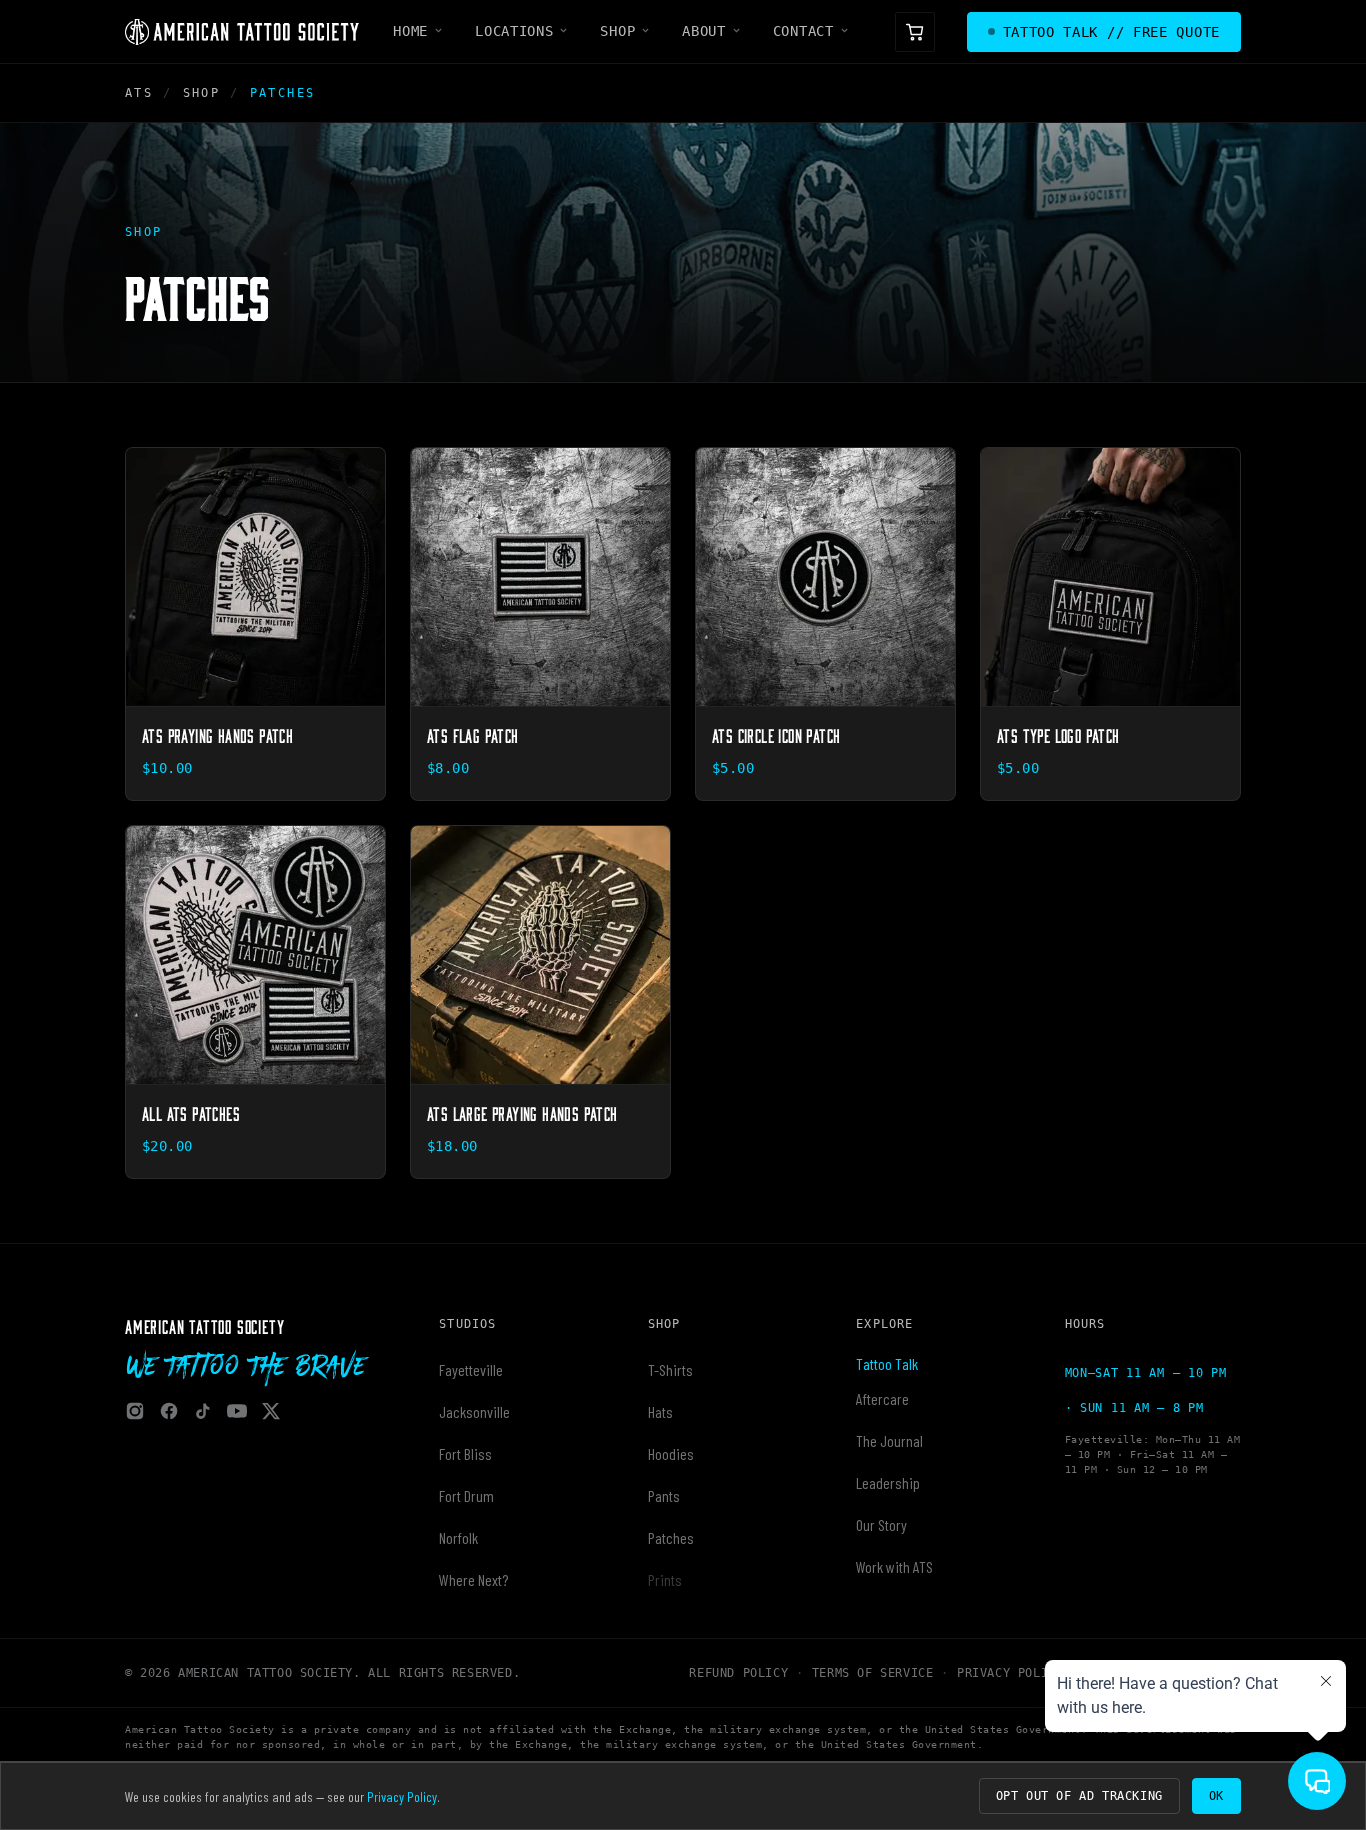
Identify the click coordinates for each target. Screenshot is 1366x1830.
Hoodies (671, 1453)
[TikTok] (203, 1411)
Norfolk (458, 1537)
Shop (617, 31)
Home (410, 31)
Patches (671, 1537)
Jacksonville (474, 1411)
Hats (660, 1411)
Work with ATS (894, 1566)
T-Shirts (670, 1369)
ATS (139, 93)
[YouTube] (237, 1411)
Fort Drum (466, 1495)
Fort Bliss (465, 1453)
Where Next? (473, 1579)
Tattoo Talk (887, 1363)
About (704, 31)
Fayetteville (471, 1369)
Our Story (881, 1524)
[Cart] (915, 32)
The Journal (889, 1440)
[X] (271, 1411)
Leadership (888, 1482)
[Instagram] (135, 1411)
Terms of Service (873, 1673)
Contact (803, 31)
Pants (664, 1495)
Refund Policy (738, 1673)
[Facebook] (169, 1411)
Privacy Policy (1010, 1673)
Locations (514, 31)
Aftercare (882, 1398)
